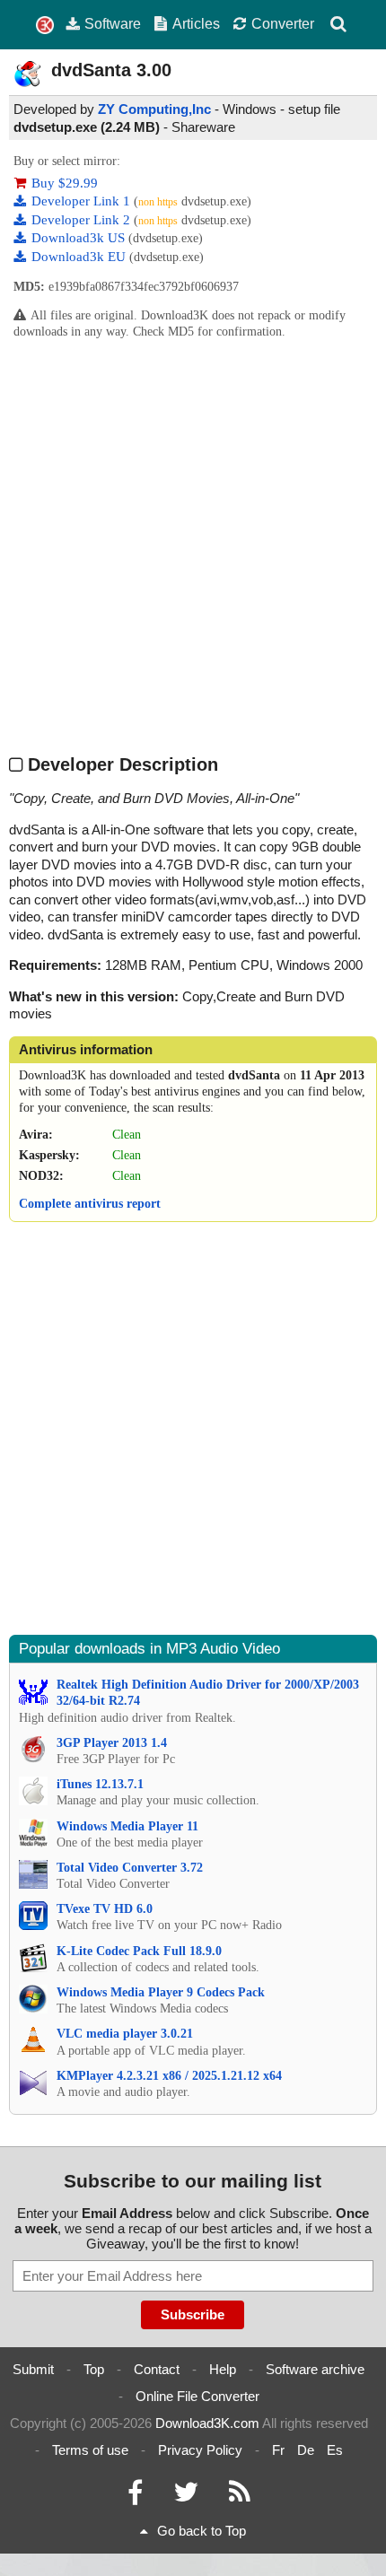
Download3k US (80, 238)
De (306, 2450)
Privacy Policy (200, 2450)
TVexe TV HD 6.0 (105, 1909)
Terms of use (90, 2450)
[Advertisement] (193, 546)
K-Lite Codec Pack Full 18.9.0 (139, 1951)
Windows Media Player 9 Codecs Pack (161, 1992)
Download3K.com (207, 2423)
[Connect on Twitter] (186, 2497)
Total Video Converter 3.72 (130, 1868)
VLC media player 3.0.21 (125, 2034)
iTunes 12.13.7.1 (100, 1784)
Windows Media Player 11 (127, 1826)
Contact (157, 2369)
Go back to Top (202, 2531)
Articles (196, 23)
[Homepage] (45, 26)
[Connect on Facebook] (135, 2497)
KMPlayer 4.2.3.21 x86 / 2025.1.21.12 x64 (169, 2076)
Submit (33, 2369)
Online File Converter (197, 2396)
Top (94, 2369)
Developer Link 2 (83, 220)
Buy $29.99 (65, 183)
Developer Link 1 (83, 201)
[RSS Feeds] (240, 2497)
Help (223, 2369)
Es (335, 2450)
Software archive (315, 2369)
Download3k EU (80, 257)
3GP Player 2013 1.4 (112, 1743)
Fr (278, 2450)
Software (113, 23)
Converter (283, 23)
